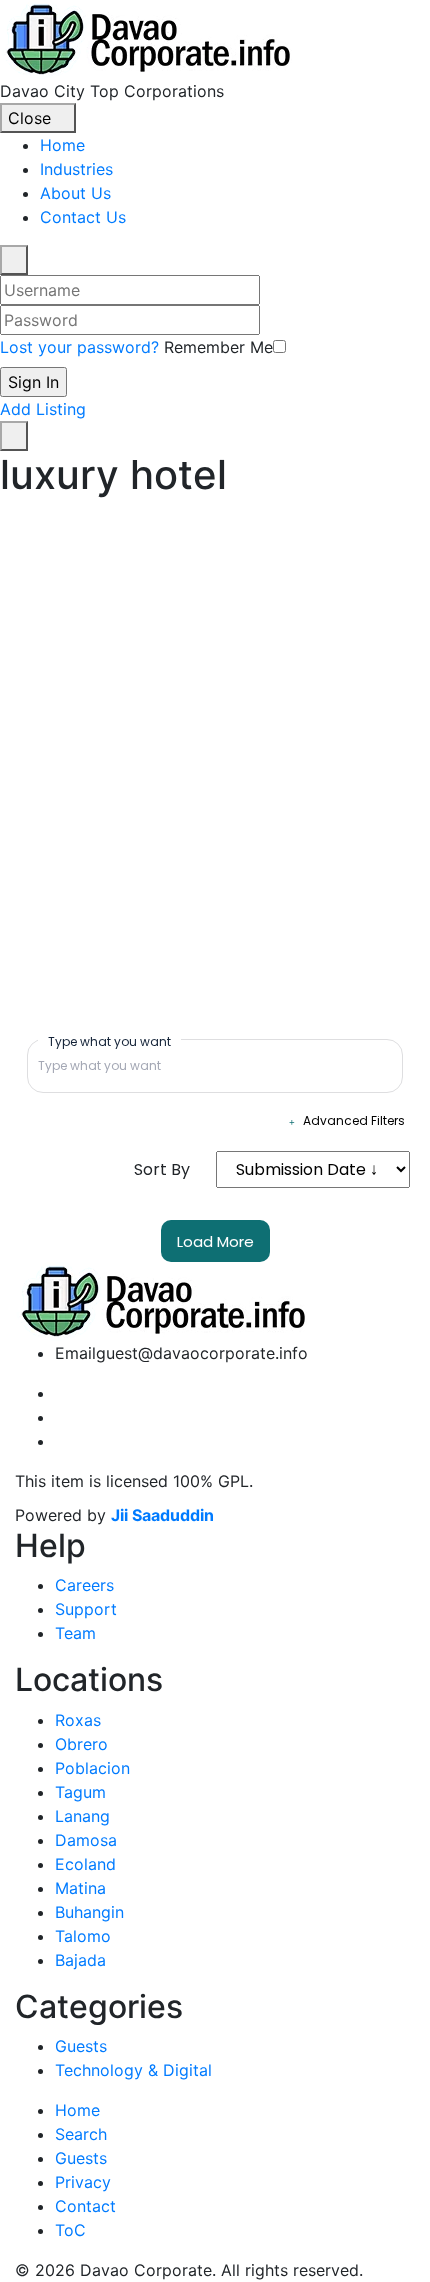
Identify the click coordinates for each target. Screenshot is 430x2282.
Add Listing (43, 409)
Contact (85, 2206)
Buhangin (89, 1912)
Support (86, 1609)
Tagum (80, 1792)
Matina (80, 1888)
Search (81, 2134)
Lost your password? (79, 347)
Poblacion (92, 1768)
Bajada (80, 1960)
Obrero (81, 1744)
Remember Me (218, 347)
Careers (84, 1585)
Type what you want (109, 1041)
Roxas (78, 1720)
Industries (76, 169)
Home (62, 145)
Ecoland (85, 1864)
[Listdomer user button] (14, 260)
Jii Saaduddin (162, 1515)
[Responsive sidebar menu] (14, 436)
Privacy (83, 2182)
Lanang (82, 1816)
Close (32, 118)
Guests (81, 2046)
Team (75, 1633)
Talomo (83, 1936)
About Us (75, 193)
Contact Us (83, 217)
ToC (70, 2230)
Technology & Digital (133, 2070)
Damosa (86, 1840)
